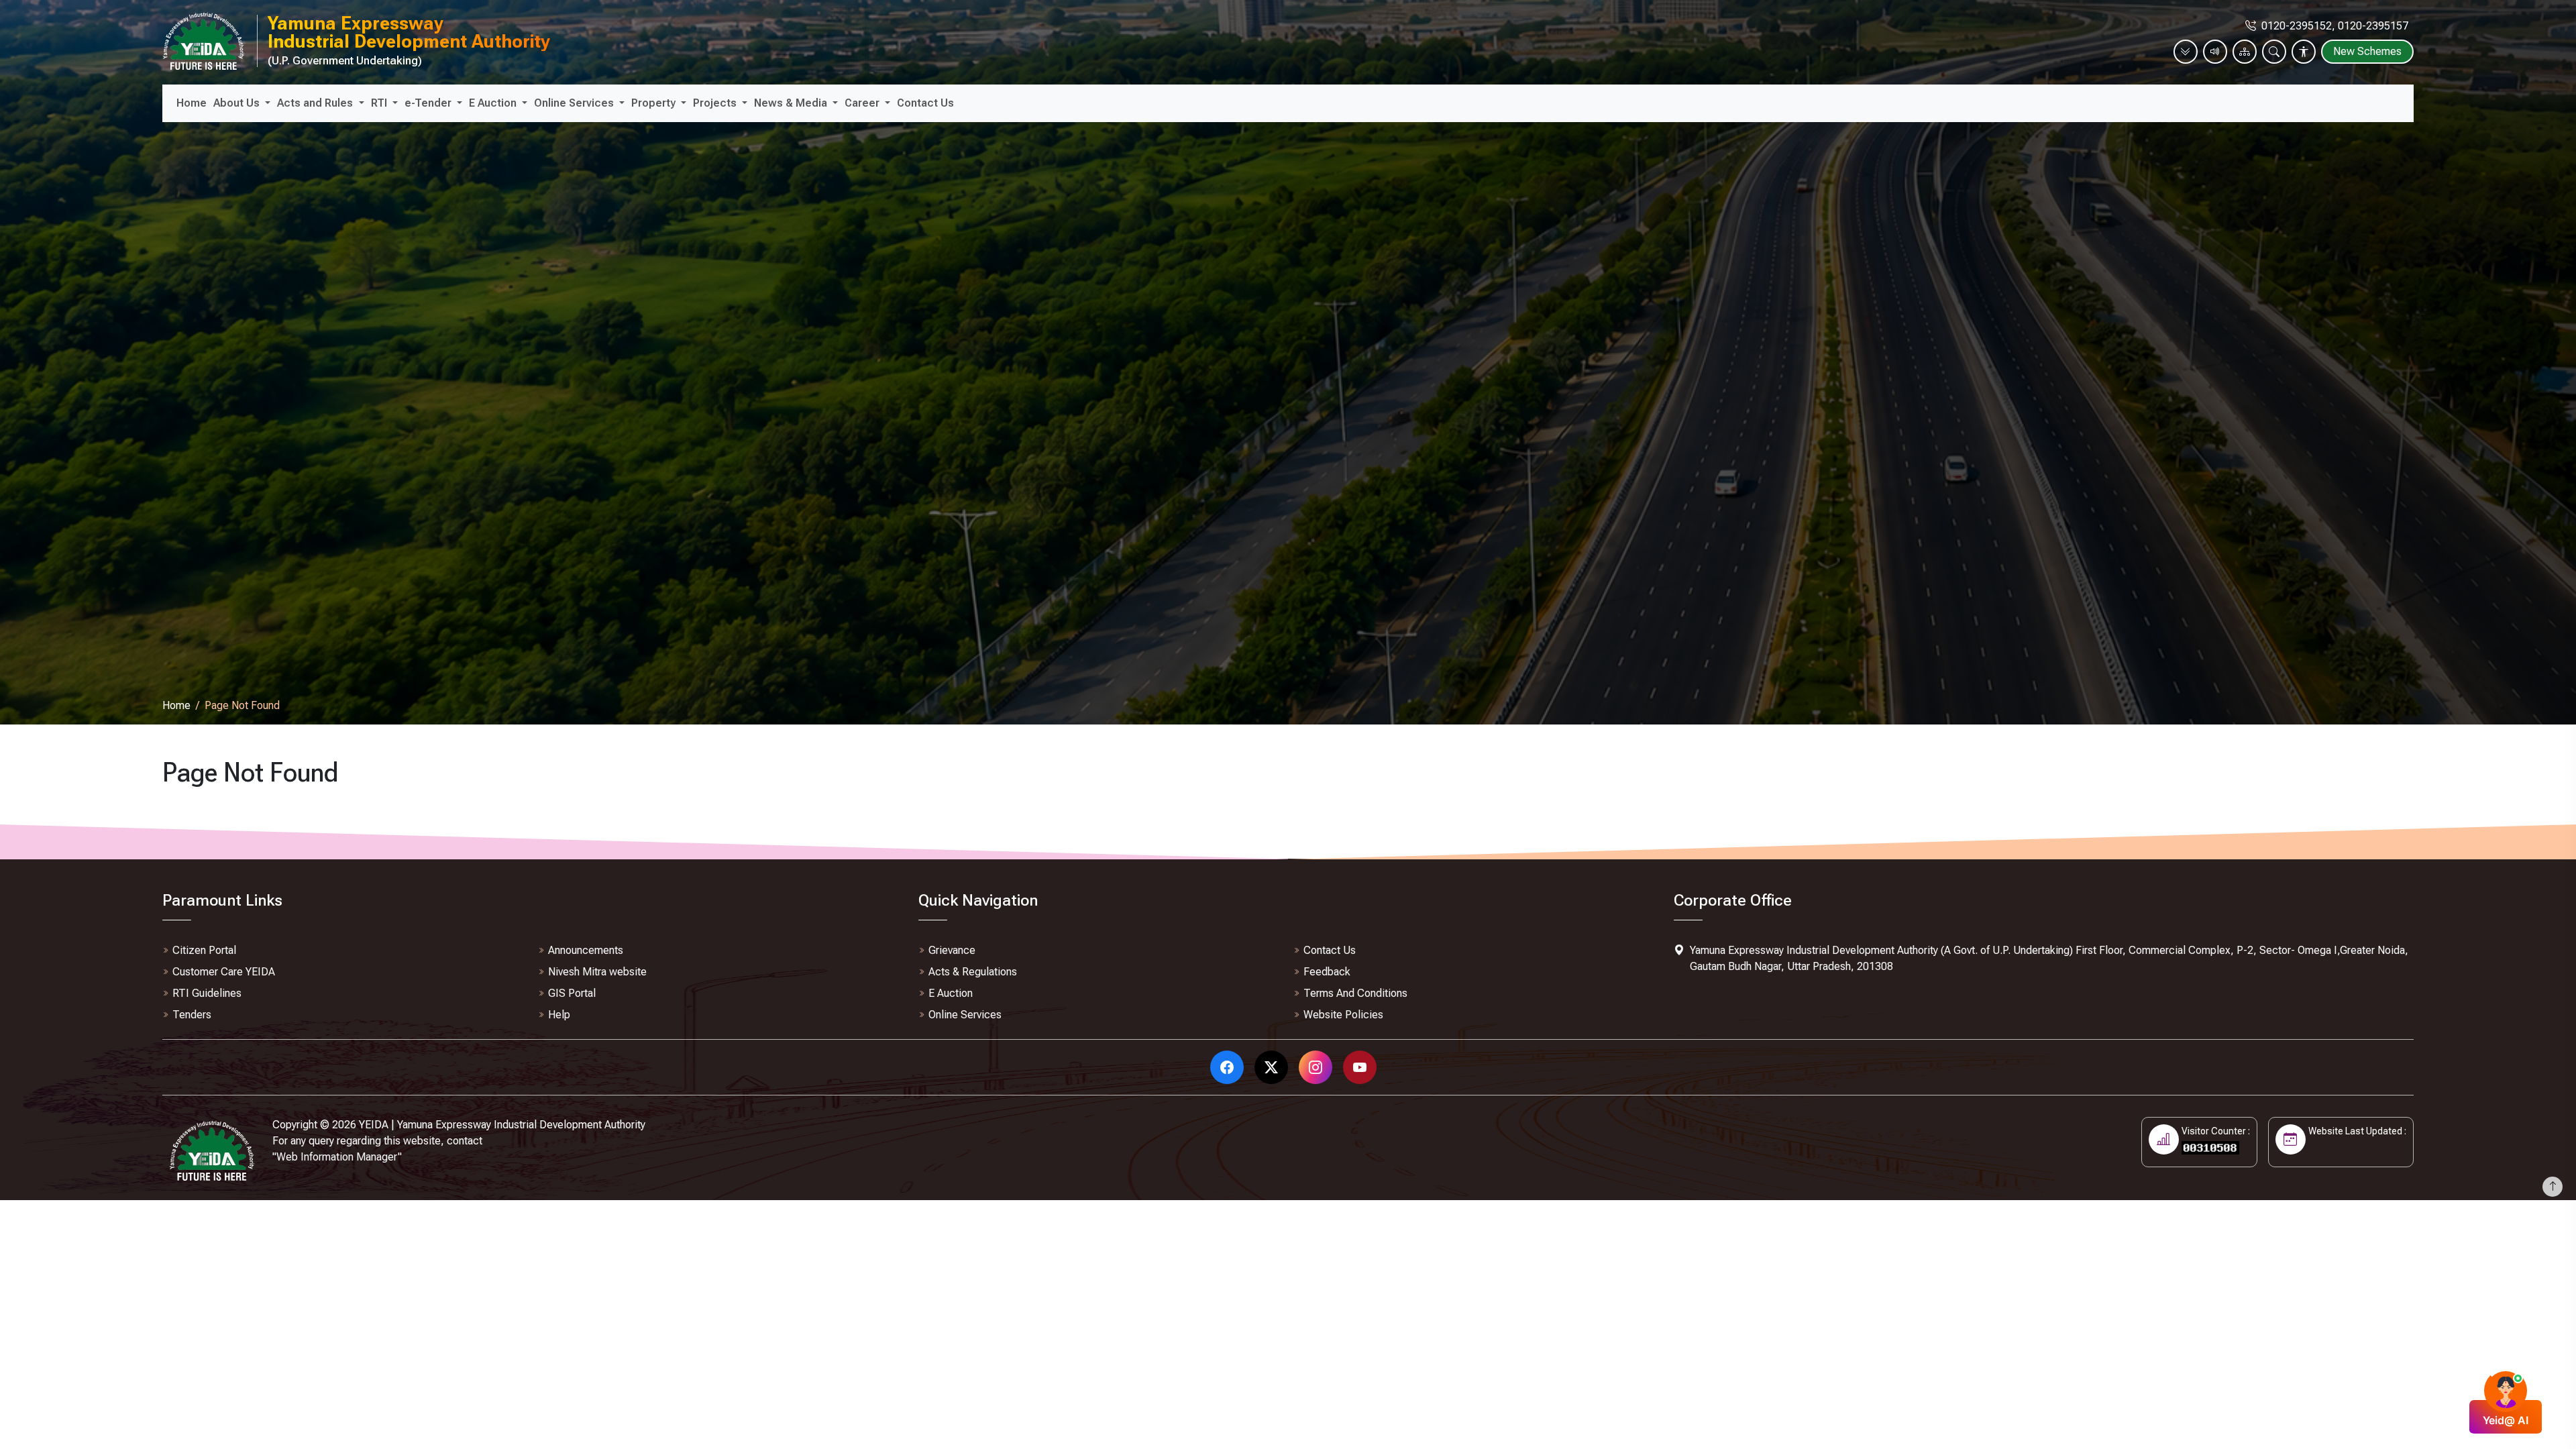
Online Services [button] (575, 103)
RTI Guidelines (207, 993)
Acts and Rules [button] (316, 103)
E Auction (951, 993)
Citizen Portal (204, 950)
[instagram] (1318, 1067)
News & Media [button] (792, 103)
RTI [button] (380, 103)
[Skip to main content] (2186, 52)
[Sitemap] (2245, 52)
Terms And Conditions (1355, 993)
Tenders (192, 1015)
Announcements (586, 950)
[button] (2274, 51)
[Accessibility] (2304, 52)
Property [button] (655, 103)
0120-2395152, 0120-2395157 (2335, 26)
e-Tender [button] (429, 103)
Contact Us (925, 103)
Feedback (1327, 972)
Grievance (952, 950)
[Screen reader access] (2215, 52)
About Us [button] (238, 103)
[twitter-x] (1274, 1067)
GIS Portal (572, 993)
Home (192, 103)
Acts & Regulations (973, 972)
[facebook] (1230, 1067)
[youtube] (1362, 1067)
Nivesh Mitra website (597, 972)
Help (559, 1015)
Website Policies (1343, 1015)
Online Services (965, 1015)
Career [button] (863, 103)
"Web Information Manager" (337, 1157)
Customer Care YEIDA (224, 972)
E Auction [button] (494, 103)
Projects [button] (716, 103)
